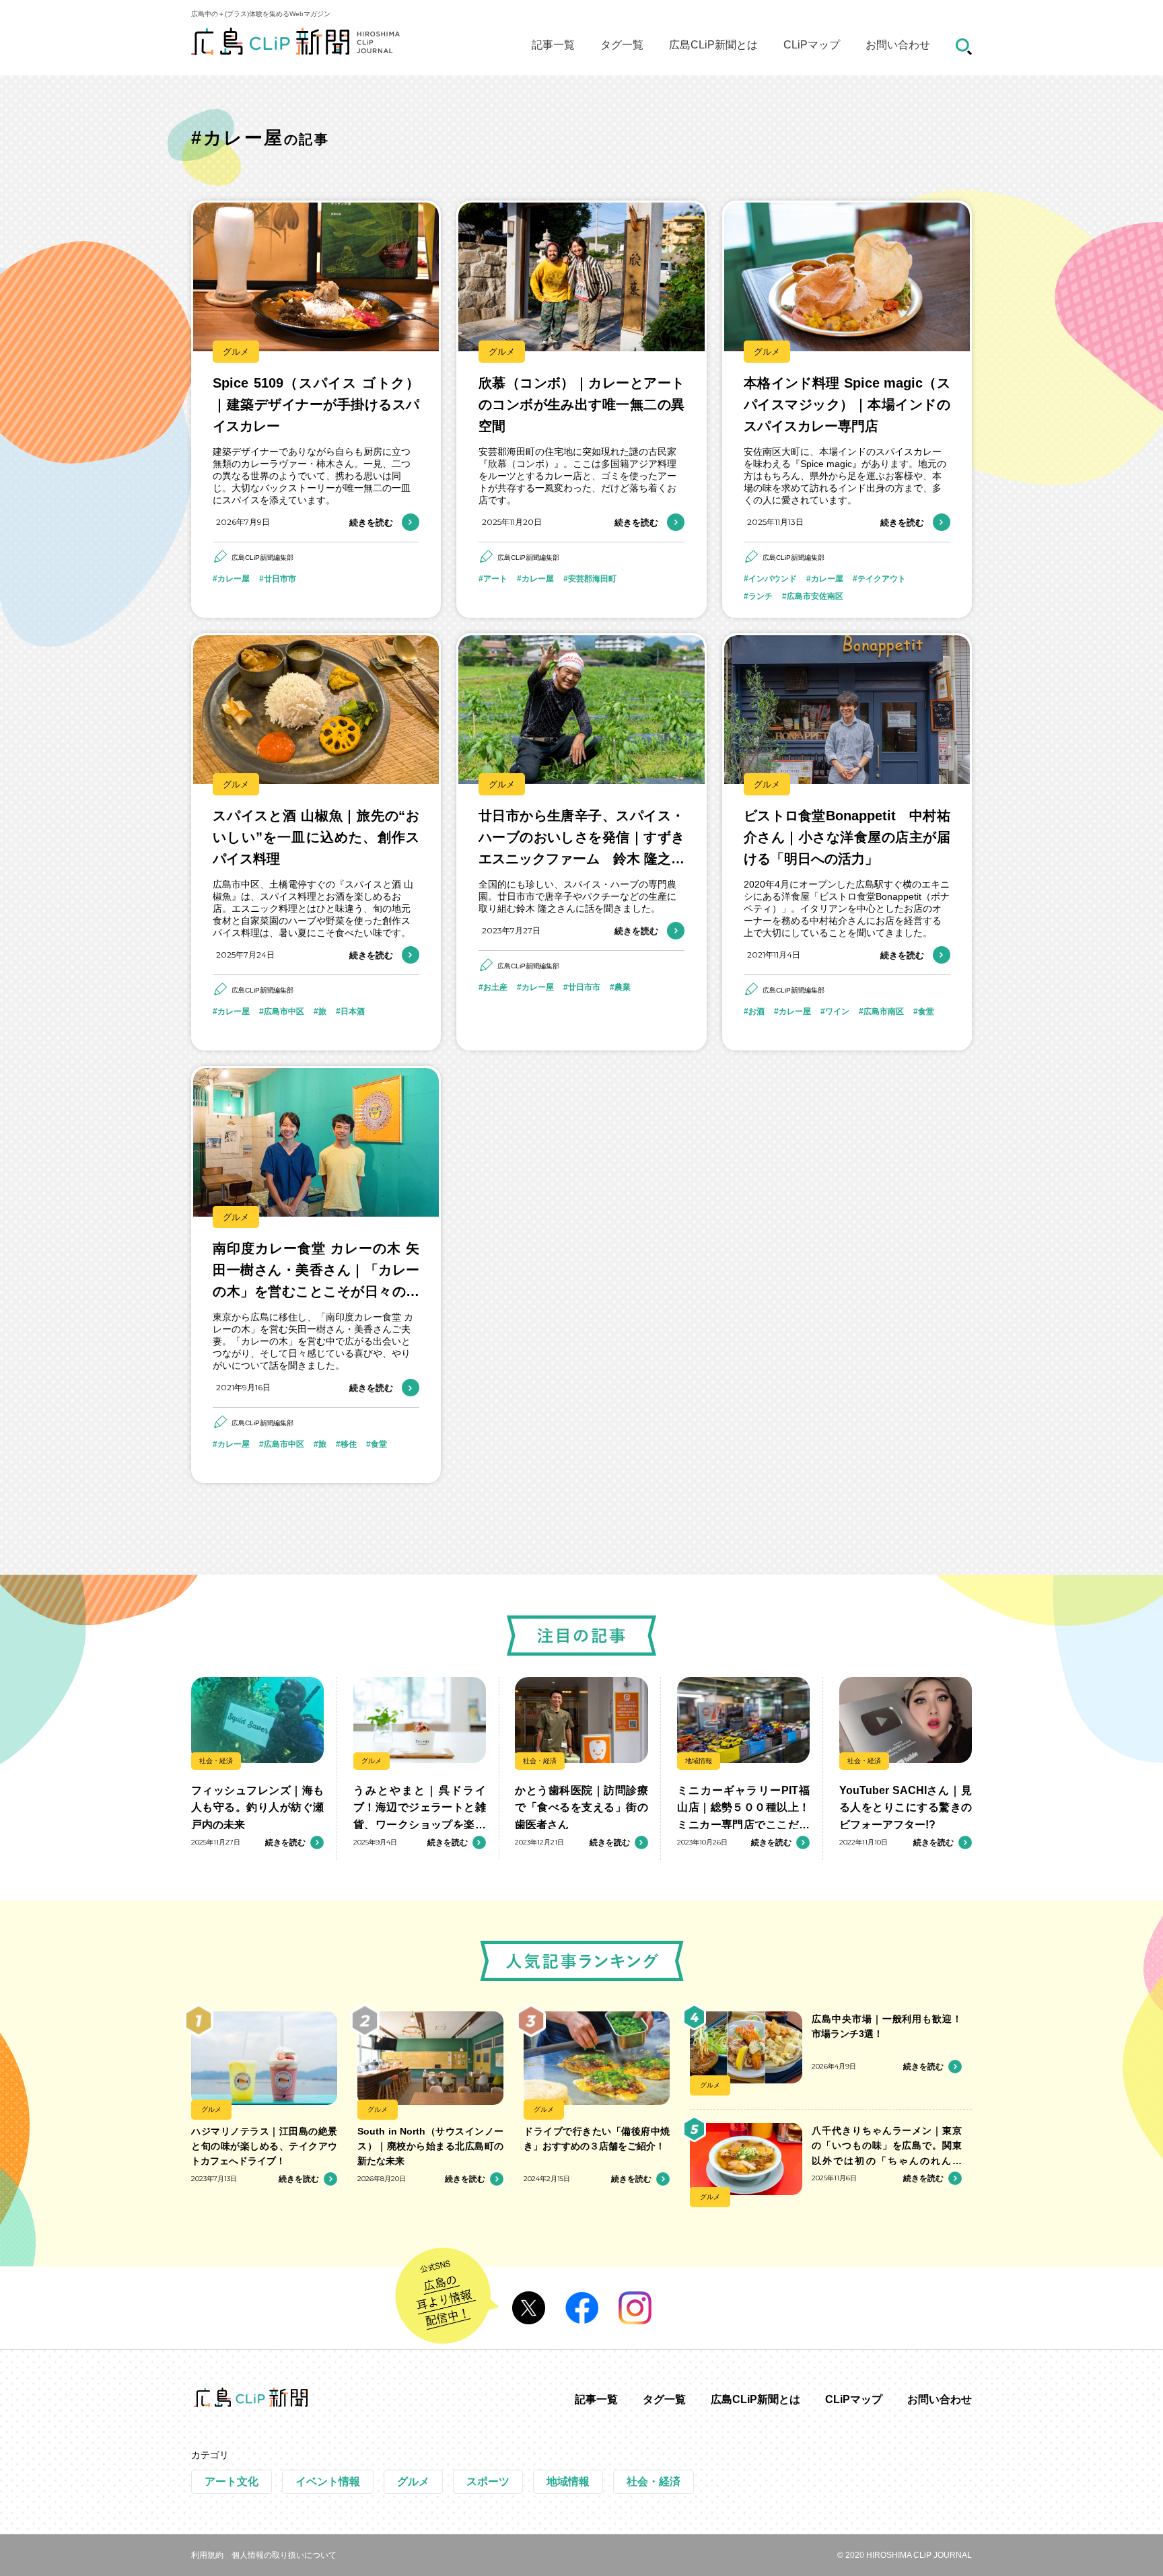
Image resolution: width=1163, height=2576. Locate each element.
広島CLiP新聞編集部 (262, 558)
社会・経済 (216, 1761)
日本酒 (353, 1011)
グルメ (236, 352)
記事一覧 (553, 45)
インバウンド (773, 579)
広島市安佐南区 (815, 596)
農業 (623, 987)
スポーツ (488, 2481)
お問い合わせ (898, 45)
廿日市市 (280, 579)
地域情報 (699, 1761)
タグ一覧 (622, 45)
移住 (349, 1444)
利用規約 (207, 2555)
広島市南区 (884, 1011)
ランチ (761, 596)
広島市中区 (284, 1011)
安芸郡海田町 (592, 579)
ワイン (837, 1011)
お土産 (495, 987)
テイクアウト (882, 579)
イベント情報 (328, 2481)
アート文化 (232, 2481)
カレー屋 (234, 579)
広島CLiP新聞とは (713, 45)
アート (495, 579)
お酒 (756, 1011)
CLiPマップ (812, 45)
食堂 (926, 1011)
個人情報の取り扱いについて (284, 2555)
